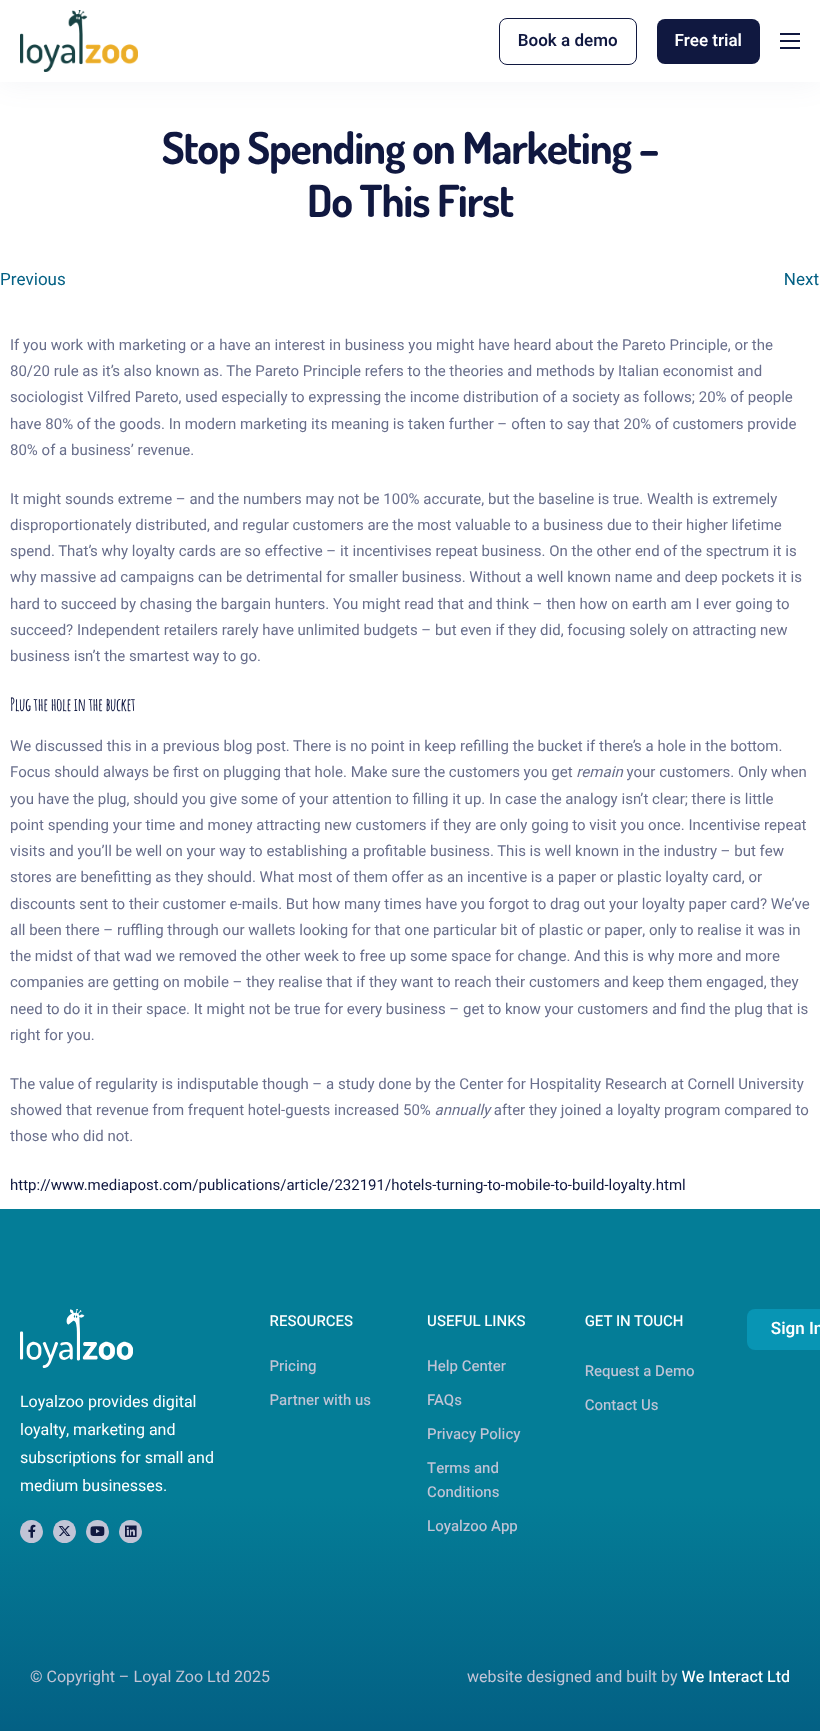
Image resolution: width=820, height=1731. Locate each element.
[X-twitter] (64, 1531)
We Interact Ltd (736, 1677)
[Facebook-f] (31, 1531)
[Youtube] (97, 1531)
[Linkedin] (130, 1531)
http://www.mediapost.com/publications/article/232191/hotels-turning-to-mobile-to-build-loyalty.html (348, 1186)
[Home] (79, 40)
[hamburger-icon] (790, 41)
